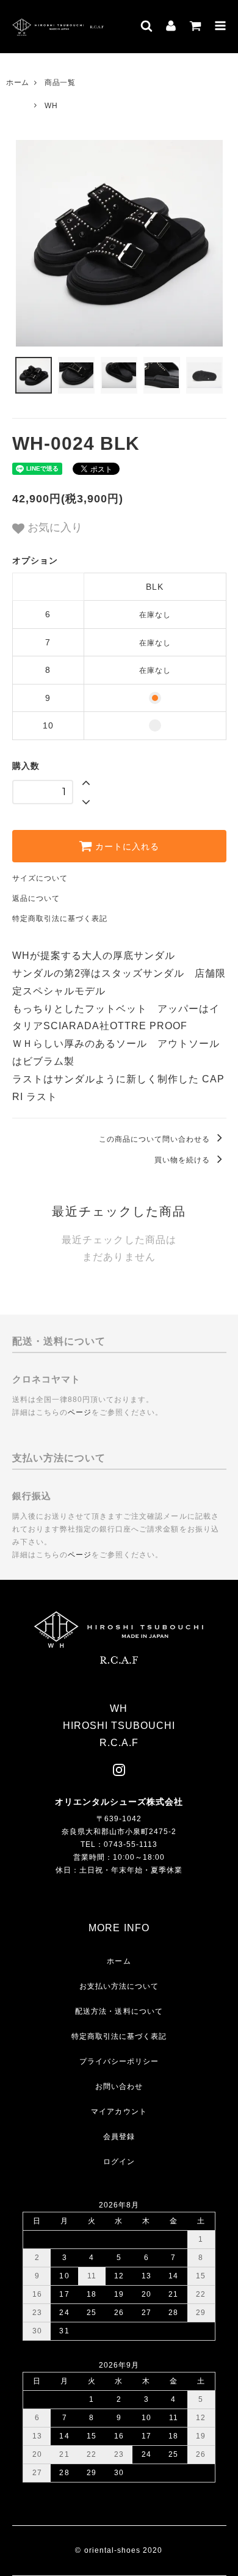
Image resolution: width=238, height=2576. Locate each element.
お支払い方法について (119, 1986)
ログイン (119, 2162)
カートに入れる (126, 846)
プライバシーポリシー (119, 2061)
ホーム (18, 83)
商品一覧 (60, 83)
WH (51, 106)
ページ (80, 1412)
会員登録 (119, 2137)
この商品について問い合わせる (156, 1139)
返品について (36, 898)
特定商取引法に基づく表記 (60, 919)
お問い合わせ (119, 2086)
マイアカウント (119, 2112)
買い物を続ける (183, 1160)
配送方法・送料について (119, 2011)
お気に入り (53, 527)
